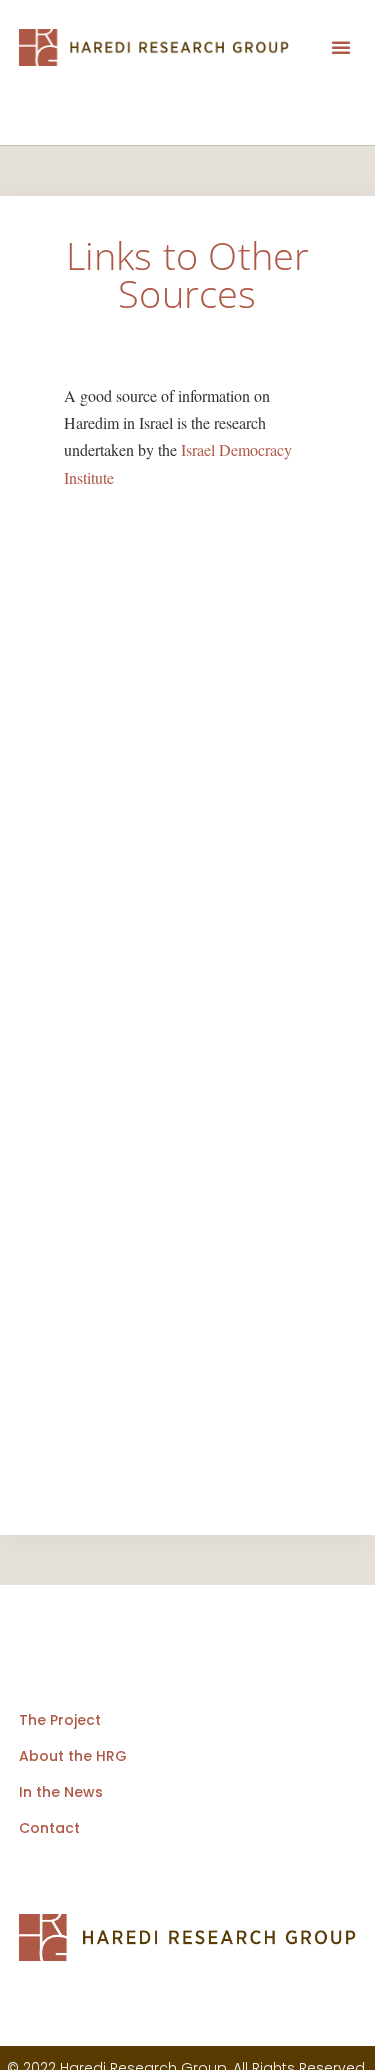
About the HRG (73, 1756)
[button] (341, 47)
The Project (60, 1720)
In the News (61, 1792)
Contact (49, 1828)
